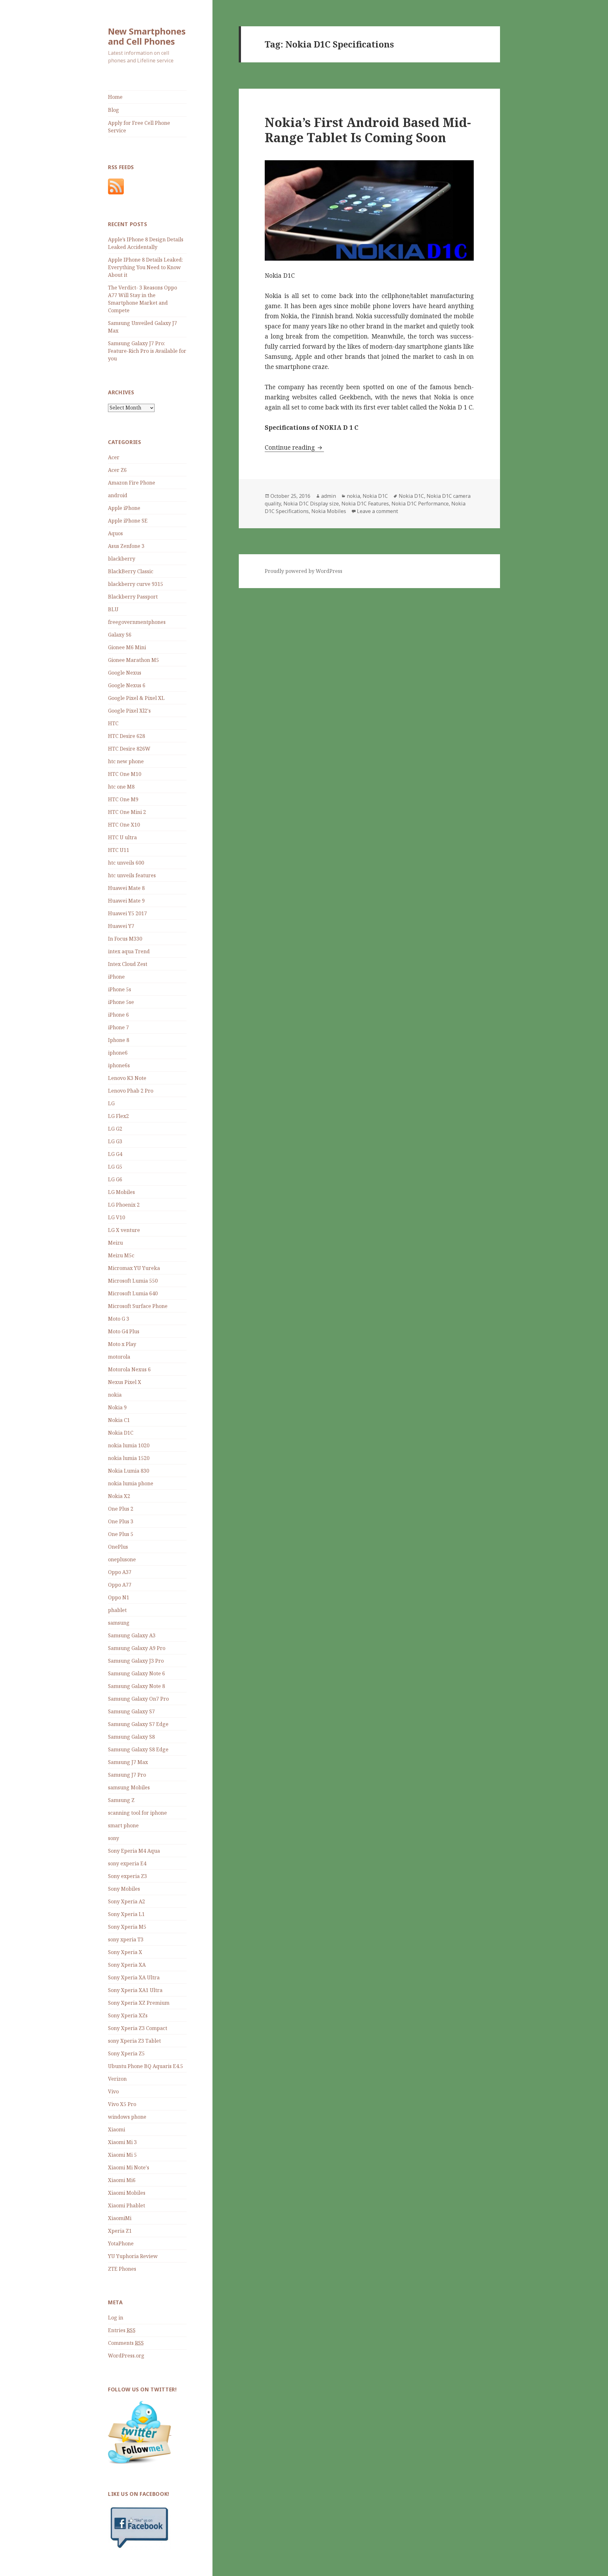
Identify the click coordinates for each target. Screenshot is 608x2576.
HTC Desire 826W (129, 749)
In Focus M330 (125, 939)
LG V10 (117, 1217)
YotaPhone (121, 2243)
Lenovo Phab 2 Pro (131, 1091)
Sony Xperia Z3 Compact (138, 2028)
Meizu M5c (121, 1255)
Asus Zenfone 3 (126, 546)
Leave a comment (377, 511)
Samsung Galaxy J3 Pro (136, 1661)
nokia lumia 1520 (129, 1458)
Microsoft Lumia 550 (133, 1281)
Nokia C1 (119, 1420)
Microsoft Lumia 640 (133, 1293)
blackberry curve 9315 (136, 584)
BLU (113, 609)
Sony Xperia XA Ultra (134, 1977)
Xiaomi (117, 2129)
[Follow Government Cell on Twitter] (140, 2432)
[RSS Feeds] (116, 186)
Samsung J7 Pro (127, 1775)
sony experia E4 (127, 1863)
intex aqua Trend (129, 951)
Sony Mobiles (124, 1889)
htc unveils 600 (126, 863)
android (118, 495)
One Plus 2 (121, 1509)
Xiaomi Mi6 (122, 2180)
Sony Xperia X (125, 1952)
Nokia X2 (119, 1496)
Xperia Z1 (120, 2231)
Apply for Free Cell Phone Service (139, 127)
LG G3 (115, 1141)
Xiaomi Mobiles (127, 2193)
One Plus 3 (121, 1521)
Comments (126, 2343)
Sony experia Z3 (127, 1876)
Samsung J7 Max (128, 1762)
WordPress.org (126, 2356)
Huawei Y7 (121, 926)
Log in (116, 2318)
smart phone (123, 1825)
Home (115, 97)
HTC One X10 (124, 825)
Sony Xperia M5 (127, 1927)
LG (111, 1103)
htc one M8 (121, 787)
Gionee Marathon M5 (133, 660)
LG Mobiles (121, 1192)
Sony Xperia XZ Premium (139, 2003)
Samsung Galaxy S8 (131, 1737)
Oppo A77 (120, 1585)
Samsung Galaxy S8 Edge (138, 1749)
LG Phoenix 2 (124, 1205)
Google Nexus (125, 673)
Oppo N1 (119, 1597)
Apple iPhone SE (128, 521)
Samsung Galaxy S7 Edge (138, 1724)
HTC (113, 723)
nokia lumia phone (131, 1483)
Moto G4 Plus (124, 1331)
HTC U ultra (122, 837)
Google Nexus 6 (127, 685)
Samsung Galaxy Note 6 (136, 1673)
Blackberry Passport (133, 597)
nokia (115, 1395)
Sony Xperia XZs (128, 2015)
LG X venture (124, 1230)
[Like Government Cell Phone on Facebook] (140, 2527)
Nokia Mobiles (329, 511)
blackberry (122, 559)
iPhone (116, 977)
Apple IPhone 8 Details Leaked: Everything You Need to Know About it (146, 267)
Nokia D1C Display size (311, 504)
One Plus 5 (121, 1534)
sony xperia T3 (126, 1939)
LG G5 (115, 1167)
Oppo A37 (120, 1572)
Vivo (113, 2091)
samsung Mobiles (129, 1787)
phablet (117, 1610)
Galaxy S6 (120, 635)
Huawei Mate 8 (126, 888)
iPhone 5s (120, 989)
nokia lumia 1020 (129, 1445)
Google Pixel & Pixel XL (136, 698)
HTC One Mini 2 (127, 812)
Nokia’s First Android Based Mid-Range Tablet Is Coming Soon (368, 130)
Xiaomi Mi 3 (122, 2142)
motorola (119, 1357)
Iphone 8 (119, 1040)
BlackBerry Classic (131, 571)
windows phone (127, 2117)
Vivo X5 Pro (122, 2104)
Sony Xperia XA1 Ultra (135, 1990)
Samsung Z (121, 1800)
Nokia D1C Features (365, 504)
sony (114, 1838)
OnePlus (118, 1547)
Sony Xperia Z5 (126, 2053)
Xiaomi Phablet (127, 2205)
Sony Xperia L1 (126, 1914)
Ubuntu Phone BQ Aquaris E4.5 (146, 2066)
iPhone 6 (118, 1015)
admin (329, 496)
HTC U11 (119, 850)
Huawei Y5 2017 (127, 913)
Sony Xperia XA (127, 1965)
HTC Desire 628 (127, 736)
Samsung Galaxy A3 (132, 1635)
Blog (114, 110)
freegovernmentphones (137, 622)
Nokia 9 (117, 1407)
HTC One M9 (123, 799)
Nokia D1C (121, 1433)
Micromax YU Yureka (134, 1268)
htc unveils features (132, 875)
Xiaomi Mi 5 (122, 2155)
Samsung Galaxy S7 (131, 1711)
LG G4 (115, 1154)
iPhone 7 (118, 1027)
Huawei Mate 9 (126, 901)
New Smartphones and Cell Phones (147, 36)
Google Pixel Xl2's (129, 711)
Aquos (115, 533)
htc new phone (126, 761)
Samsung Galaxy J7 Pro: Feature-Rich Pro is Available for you (147, 351)
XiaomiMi (120, 2218)
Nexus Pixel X (125, 1382)
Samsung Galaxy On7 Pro (138, 1699)
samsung (119, 1623)
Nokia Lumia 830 (129, 1471)
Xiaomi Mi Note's (129, 2167)
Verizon (117, 2079)
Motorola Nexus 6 (129, 1369)
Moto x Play (122, 1344)
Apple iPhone (124, 508)
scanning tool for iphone (137, 1813)
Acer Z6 (117, 470)
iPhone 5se (121, 1002)
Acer (114, 457)
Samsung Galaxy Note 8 (136, 1686)
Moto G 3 (119, 1319)
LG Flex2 (118, 1116)
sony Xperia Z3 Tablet (134, 2041)
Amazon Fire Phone (132, 483)
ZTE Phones (122, 2269)
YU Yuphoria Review (133, 2256)
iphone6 (118, 1053)
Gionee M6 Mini (127, 647)
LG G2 (115, 1129)
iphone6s (119, 1065)
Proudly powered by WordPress (304, 571)
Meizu (115, 1243)
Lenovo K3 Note (127, 1078)
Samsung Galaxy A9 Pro (137, 1648)
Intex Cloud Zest (128, 964)
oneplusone (122, 1559)
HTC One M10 (125, 774)
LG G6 (115, 1179)
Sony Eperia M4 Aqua (134, 1851)
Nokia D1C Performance (420, 504)
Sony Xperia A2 (127, 1901)
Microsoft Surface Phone (138, 1306)
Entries (122, 2330)
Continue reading (294, 447)
